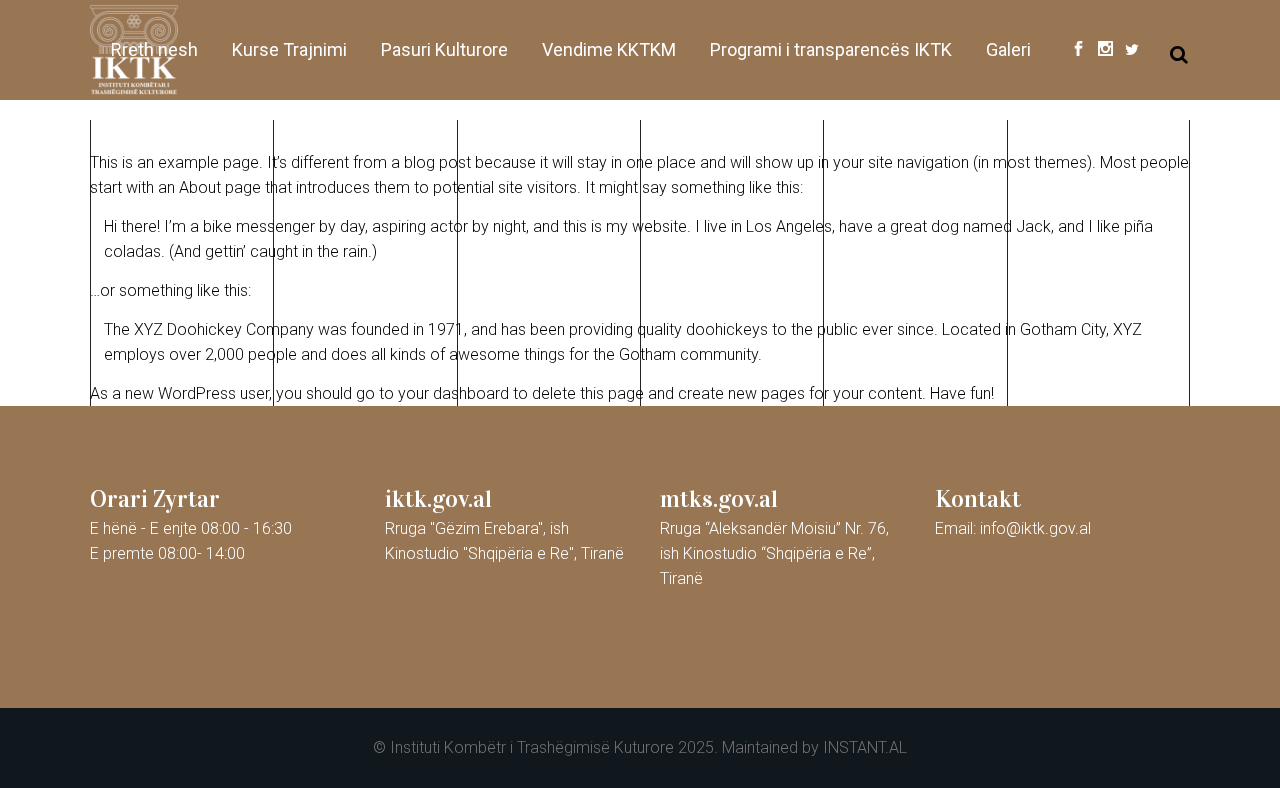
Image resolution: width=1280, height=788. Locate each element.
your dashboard (453, 393)
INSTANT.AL (865, 747)
